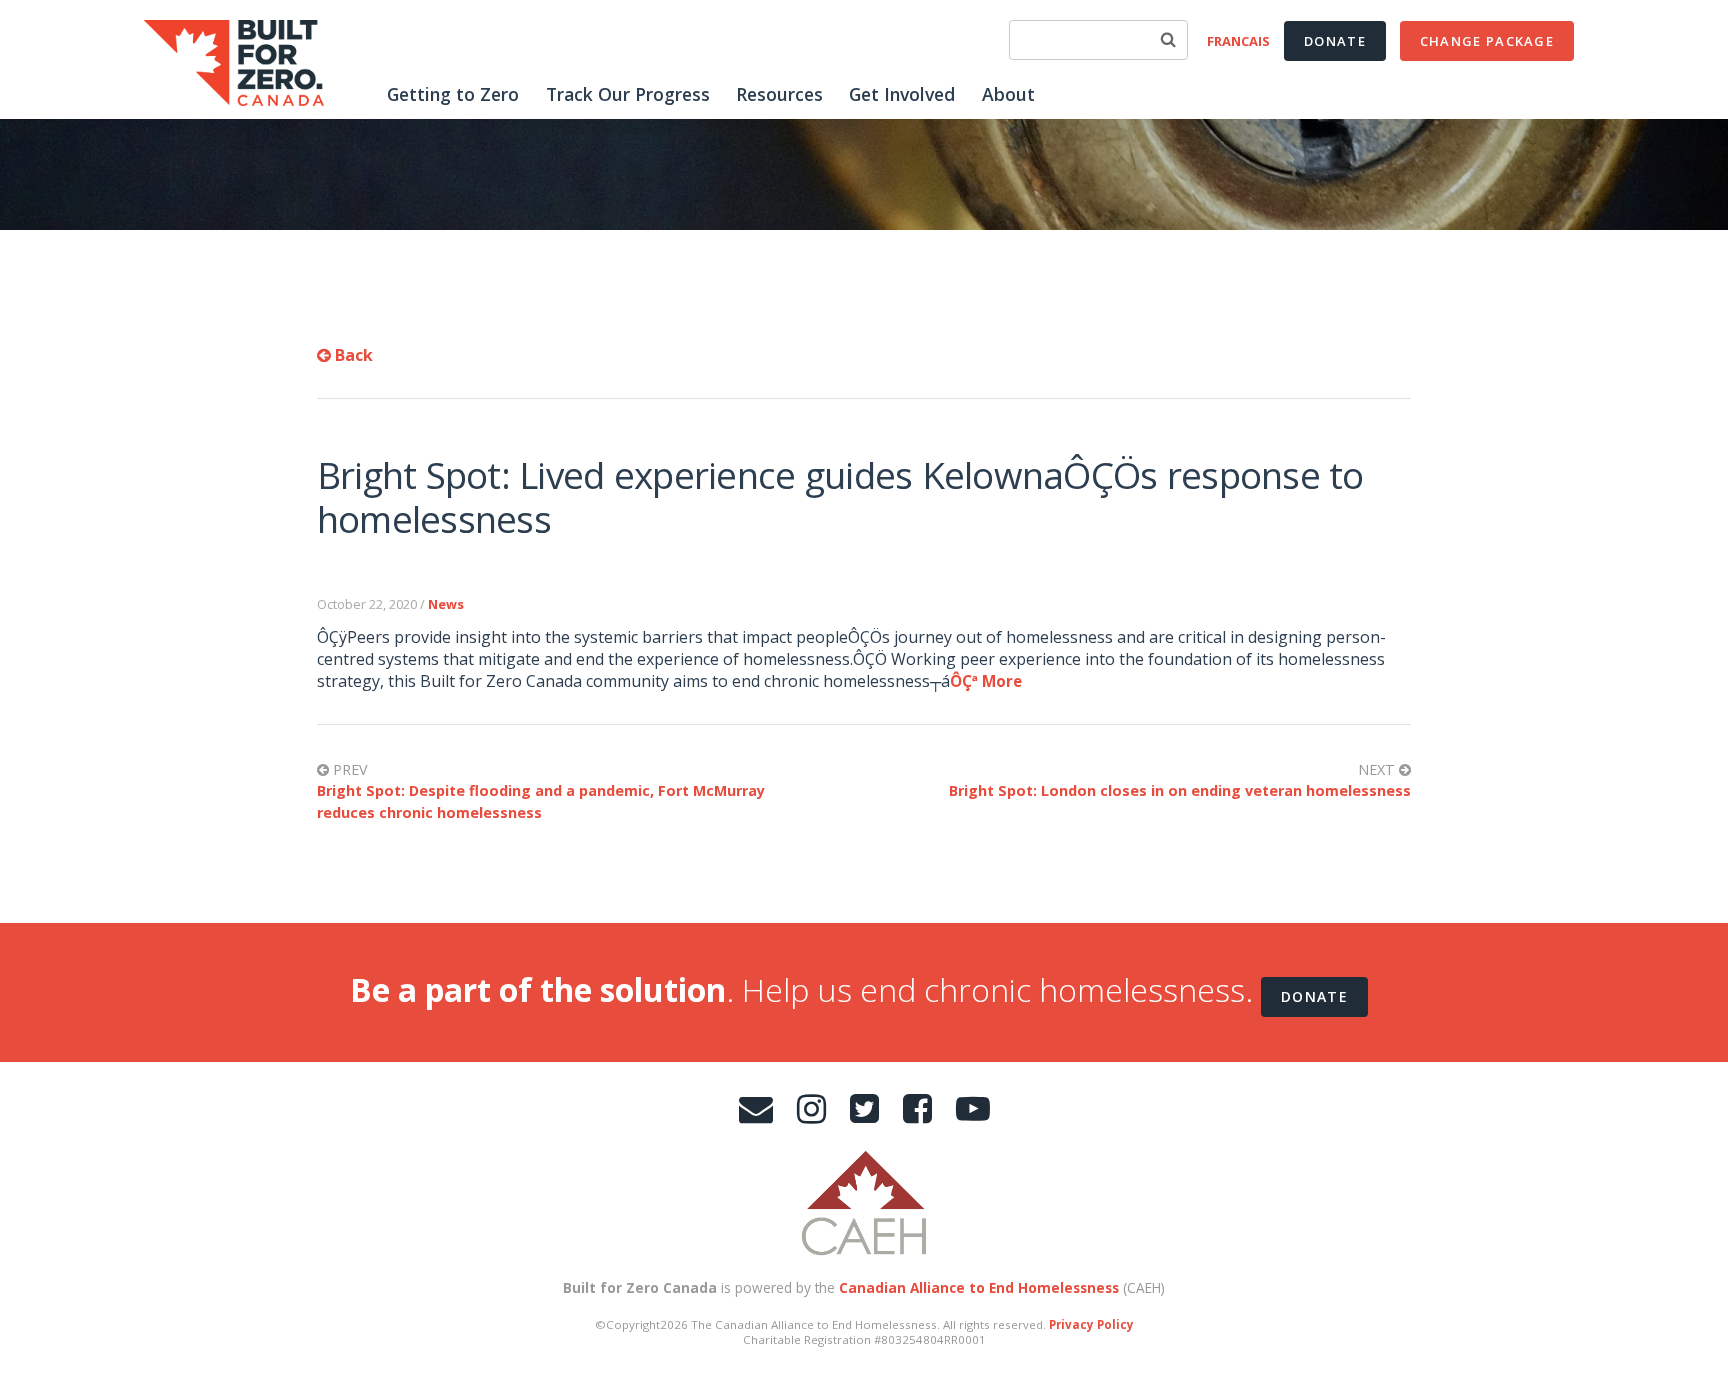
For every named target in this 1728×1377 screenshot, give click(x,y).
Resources (779, 94)
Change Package (1487, 41)
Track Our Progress (628, 94)
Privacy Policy (1091, 1324)
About (1008, 94)
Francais (1238, 41)
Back (352, 355)
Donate (1335, 41)
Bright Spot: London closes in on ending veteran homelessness (1180, 790)
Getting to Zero (453, 94)
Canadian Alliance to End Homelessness (979, 1287)
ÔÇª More (986, 681)
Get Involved (902, 94)
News (446, 604)
